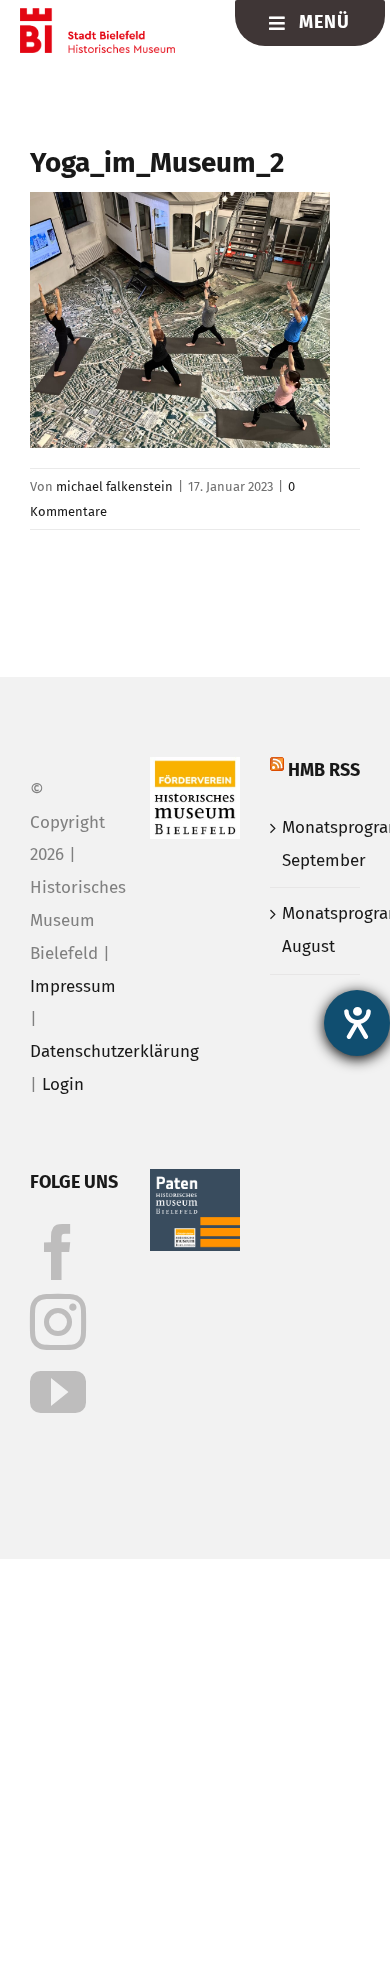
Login (63, 1084)
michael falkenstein (114, 486)
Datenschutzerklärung (114, 1051)
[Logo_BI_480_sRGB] (97, 16)
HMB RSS (324, 770)
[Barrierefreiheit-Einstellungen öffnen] (357, 1023)
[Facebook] (58, 1252)
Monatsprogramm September (316, 844)
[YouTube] (58, 1392)
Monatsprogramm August (316, 930)
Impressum (73, 986)
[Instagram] (58, 1322)
